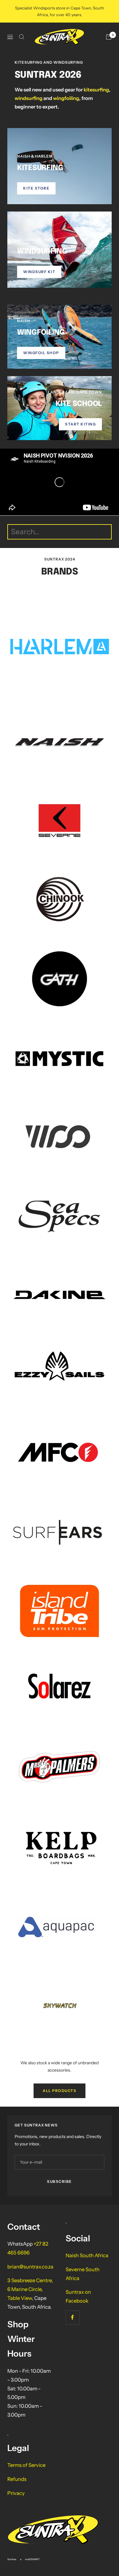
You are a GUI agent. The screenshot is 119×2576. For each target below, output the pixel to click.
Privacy (16, 2493)
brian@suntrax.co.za (30, 2267)
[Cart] (109, 37)
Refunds (17, 2479)
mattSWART (32, 2559)
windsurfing (29, 98)
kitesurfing (96, 90)
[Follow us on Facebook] (72, 2317)
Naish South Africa (87, 2255)
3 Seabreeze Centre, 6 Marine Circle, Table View (30, 2289)
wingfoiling (66, 98)
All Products (60, 2091)
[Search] (22, 37)
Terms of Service (26, 2465)
